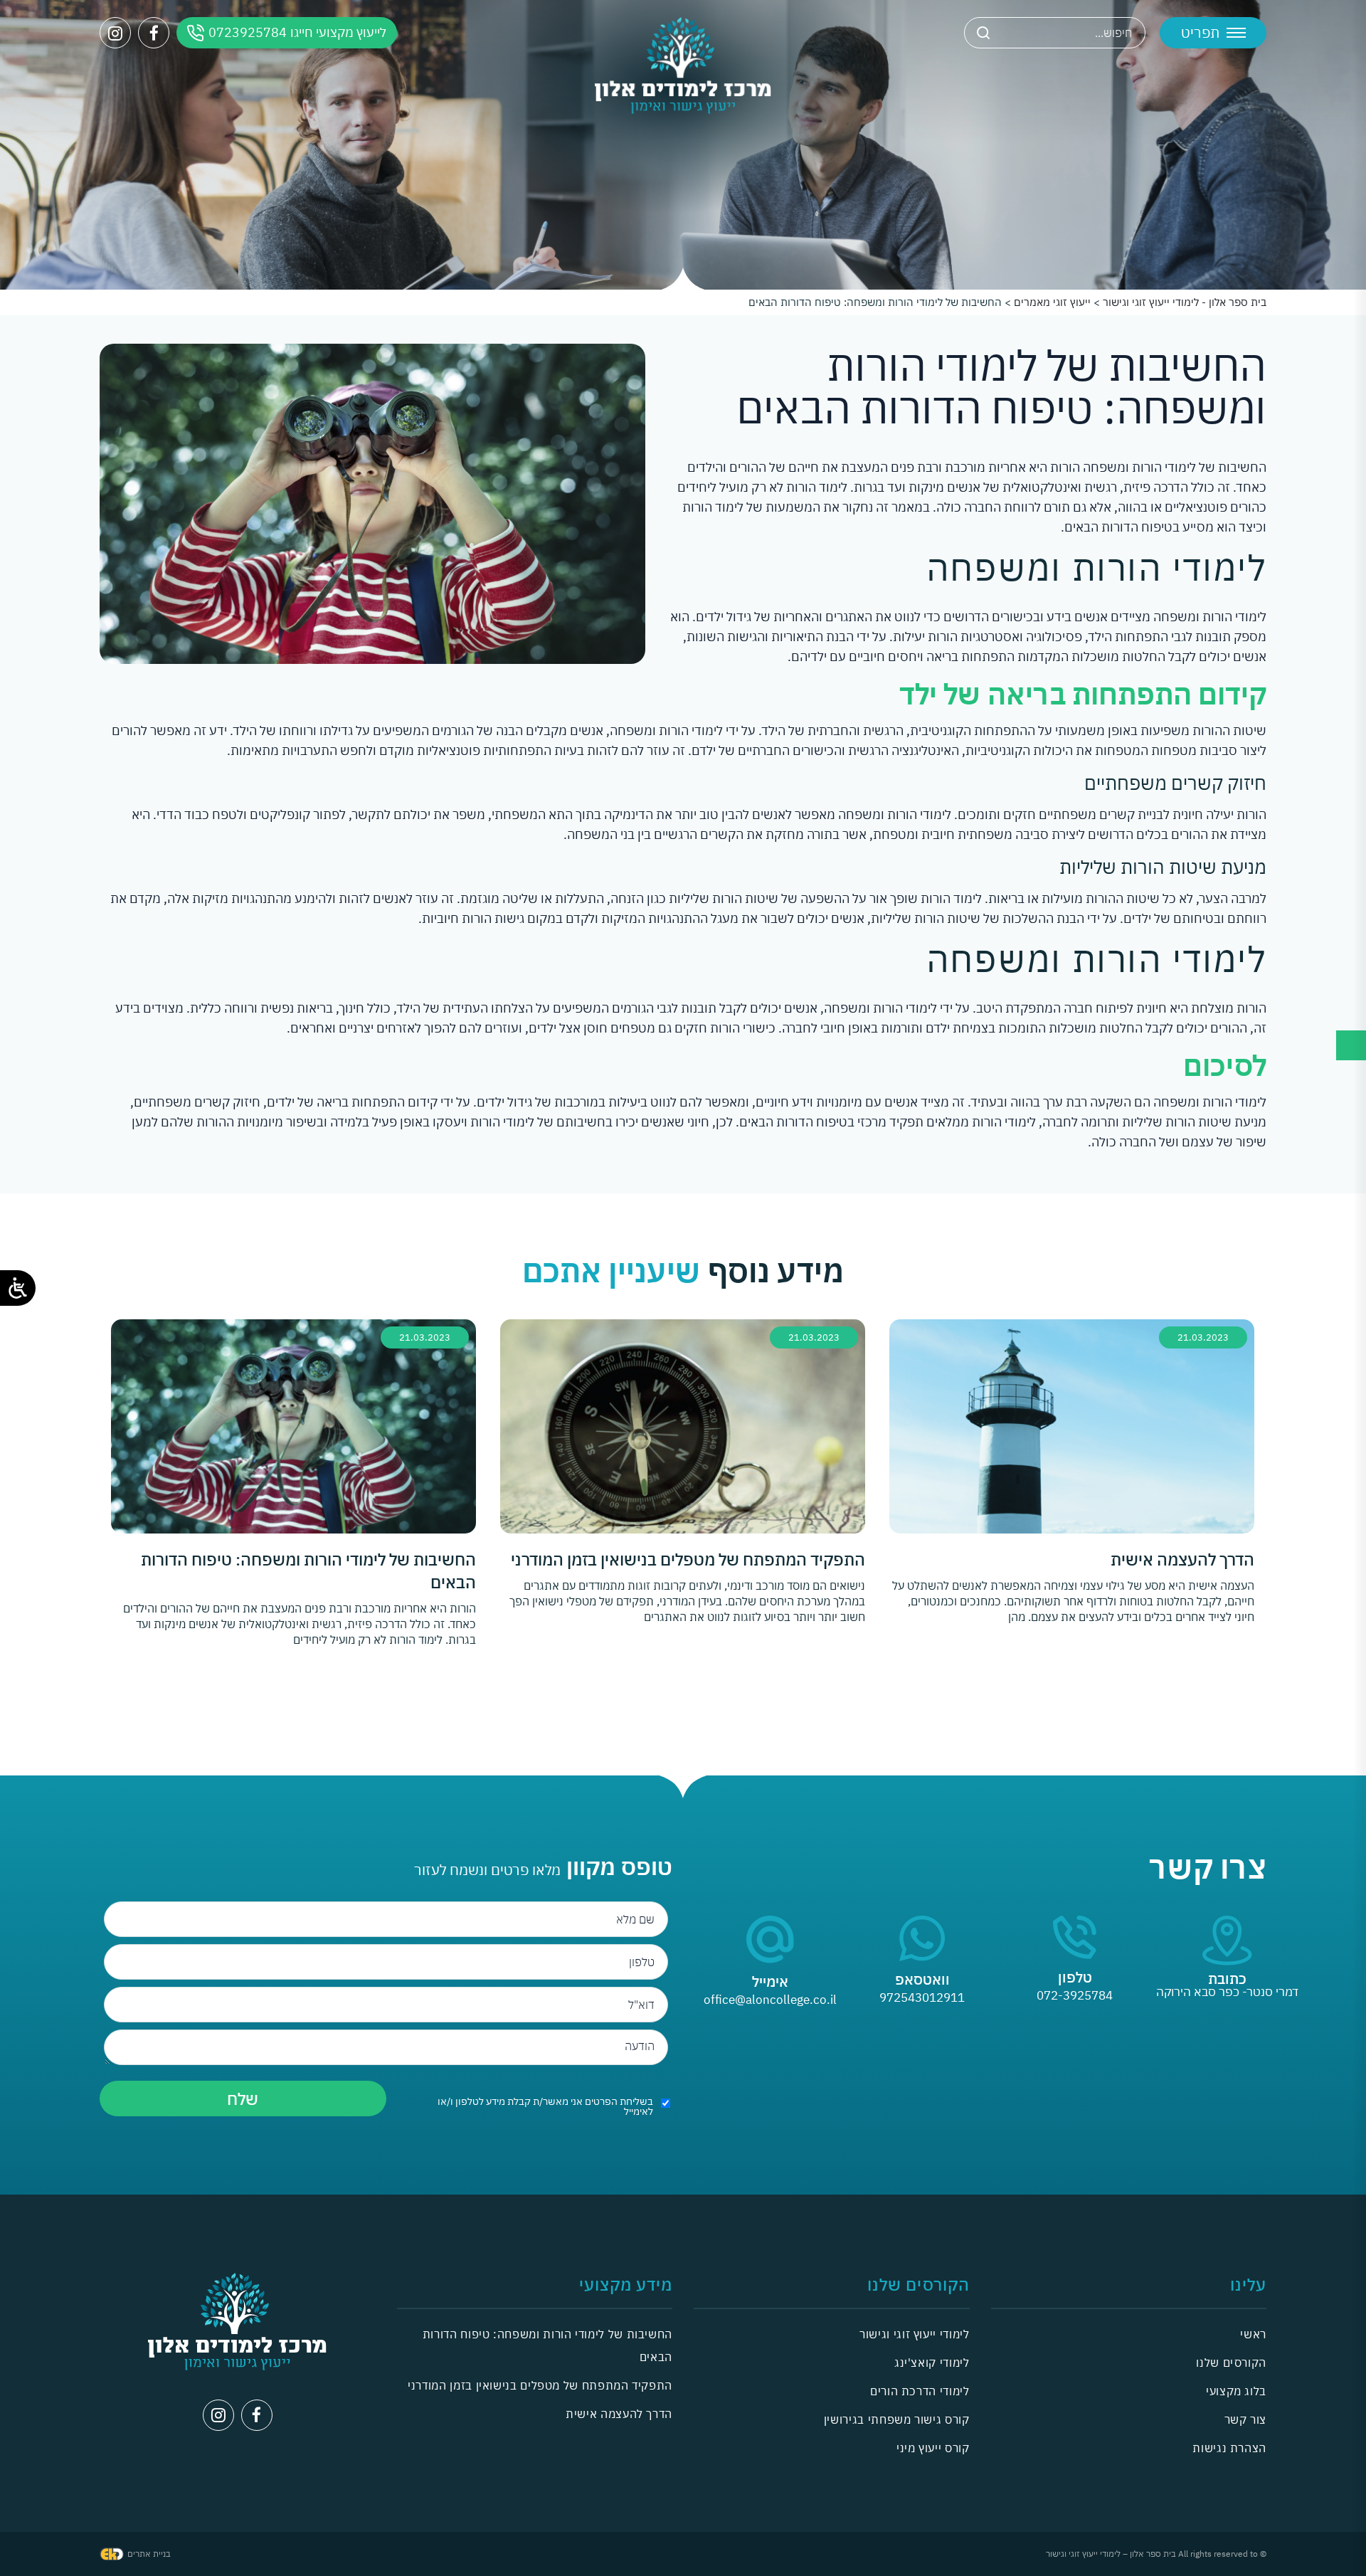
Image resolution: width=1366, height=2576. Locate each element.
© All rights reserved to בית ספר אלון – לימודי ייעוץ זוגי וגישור (1156, 2554)
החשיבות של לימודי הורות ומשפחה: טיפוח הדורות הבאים (547, 2345)
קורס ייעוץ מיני (933, 2448)
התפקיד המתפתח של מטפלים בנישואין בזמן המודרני (540, 2385)
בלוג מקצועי (1236, 2391)
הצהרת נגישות (1229, 2448)
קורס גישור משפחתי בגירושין (897, 2419)
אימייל (770, 1981)
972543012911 (922, 1997)
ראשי (1253, 2334)
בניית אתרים (149, 2554)
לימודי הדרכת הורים (920, 2391)
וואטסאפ (922, 1979)
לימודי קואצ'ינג (932, 2363)
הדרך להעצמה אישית (619, 2414)
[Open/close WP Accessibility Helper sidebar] (18, 1288)
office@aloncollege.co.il (770, 2000)
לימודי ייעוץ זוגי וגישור (914, 2334)
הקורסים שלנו (1231, 2363)
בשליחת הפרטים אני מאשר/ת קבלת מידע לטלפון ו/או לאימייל (545, 2106)
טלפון (1075, 1977)
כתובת (1227, 1979)
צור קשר (1245, 2419)
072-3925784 (1075, 1995)
